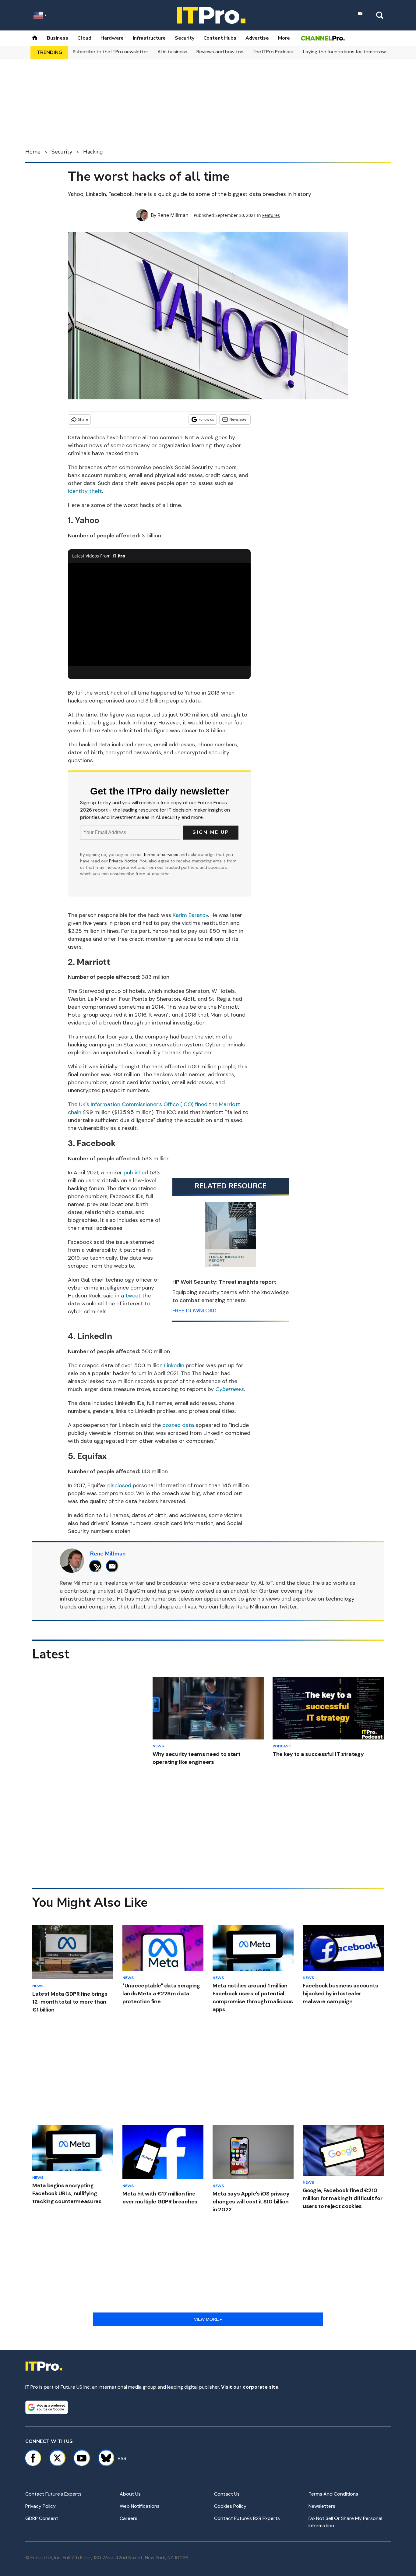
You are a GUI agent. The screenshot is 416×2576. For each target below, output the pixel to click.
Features (271, 215)
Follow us (206, 419)
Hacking (93, 152)
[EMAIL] (114, 1566)
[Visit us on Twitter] (57, 2458)
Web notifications (140, 2506)
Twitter (288, 1607)
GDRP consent (42, 2518)
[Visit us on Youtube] (82, 2458)
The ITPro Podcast (273, 52)
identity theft (85, 491)
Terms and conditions (333, 2494)
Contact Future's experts (53, 2494)
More (284, 38)
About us (130, 2494)
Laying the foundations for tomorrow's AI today (356, 52)
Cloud (84, 38)
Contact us (227, 2494)
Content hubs (220, 38)
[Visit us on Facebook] (33, 2458)
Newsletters (322, 2506)
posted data (178, 1425)
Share (83, 419)
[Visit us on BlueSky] (103, 2458)
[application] (159, 614)
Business (58, 38)
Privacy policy (41, 2506)
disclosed (119, 1485)
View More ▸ (208, 2319)
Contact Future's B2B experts (247, 2518)
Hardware (112, 38)
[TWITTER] (97, 1566)
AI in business (172, 52)
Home (33, 152)
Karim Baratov (190, 915)
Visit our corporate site (250, 2387)
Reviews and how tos (220, 52)
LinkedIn (174, 1365)
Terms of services (161, 855)
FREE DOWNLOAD (194, 1311)
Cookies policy (230, 2506)
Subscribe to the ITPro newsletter (111, 52)
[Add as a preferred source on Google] (47, 2407)
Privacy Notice (123, 861)
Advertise (257, 38)
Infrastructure (149, 38)
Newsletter (239, 419)
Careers (129, 2518)
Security (185, 38)
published (137, 1173)
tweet (133, 1296)
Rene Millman (173, 215)
